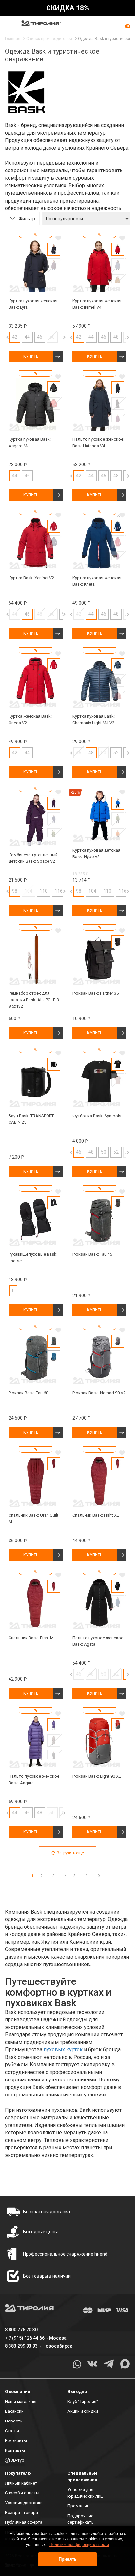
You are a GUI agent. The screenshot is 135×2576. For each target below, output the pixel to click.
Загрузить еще (70, 1853)
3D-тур (18, 2460)
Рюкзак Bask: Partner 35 (96, 993)
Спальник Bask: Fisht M (31, 1638)
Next (58, 337)
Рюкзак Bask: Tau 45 (92, 1254)
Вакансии (14, 2411)
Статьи (12, 2431)
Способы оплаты (22, 2493)
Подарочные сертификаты (81, 2519)
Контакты (15, 2450)
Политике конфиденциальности (79, 2545)
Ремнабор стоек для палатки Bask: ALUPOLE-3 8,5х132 (34, 1000)
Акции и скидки (83, 2411)
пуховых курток (63, 2050)
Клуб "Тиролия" (83, 2401)
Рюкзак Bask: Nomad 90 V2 (99, 1393)
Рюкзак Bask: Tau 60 (28, 1393)
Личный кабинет (21, 2483)
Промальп (78, 2506)
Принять (68, 2559)
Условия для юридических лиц (85, 2493)
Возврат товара (21, 2512)
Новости (14, 2421)
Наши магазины (21, 2401)
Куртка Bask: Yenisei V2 (31, 578)
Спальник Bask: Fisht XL (96, 1515)
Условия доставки (24, 2503)
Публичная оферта (24, 2522)
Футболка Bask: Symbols (97, 1116)
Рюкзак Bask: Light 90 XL (97, 1776)
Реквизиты (16, 2441)
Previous (66, 337)
